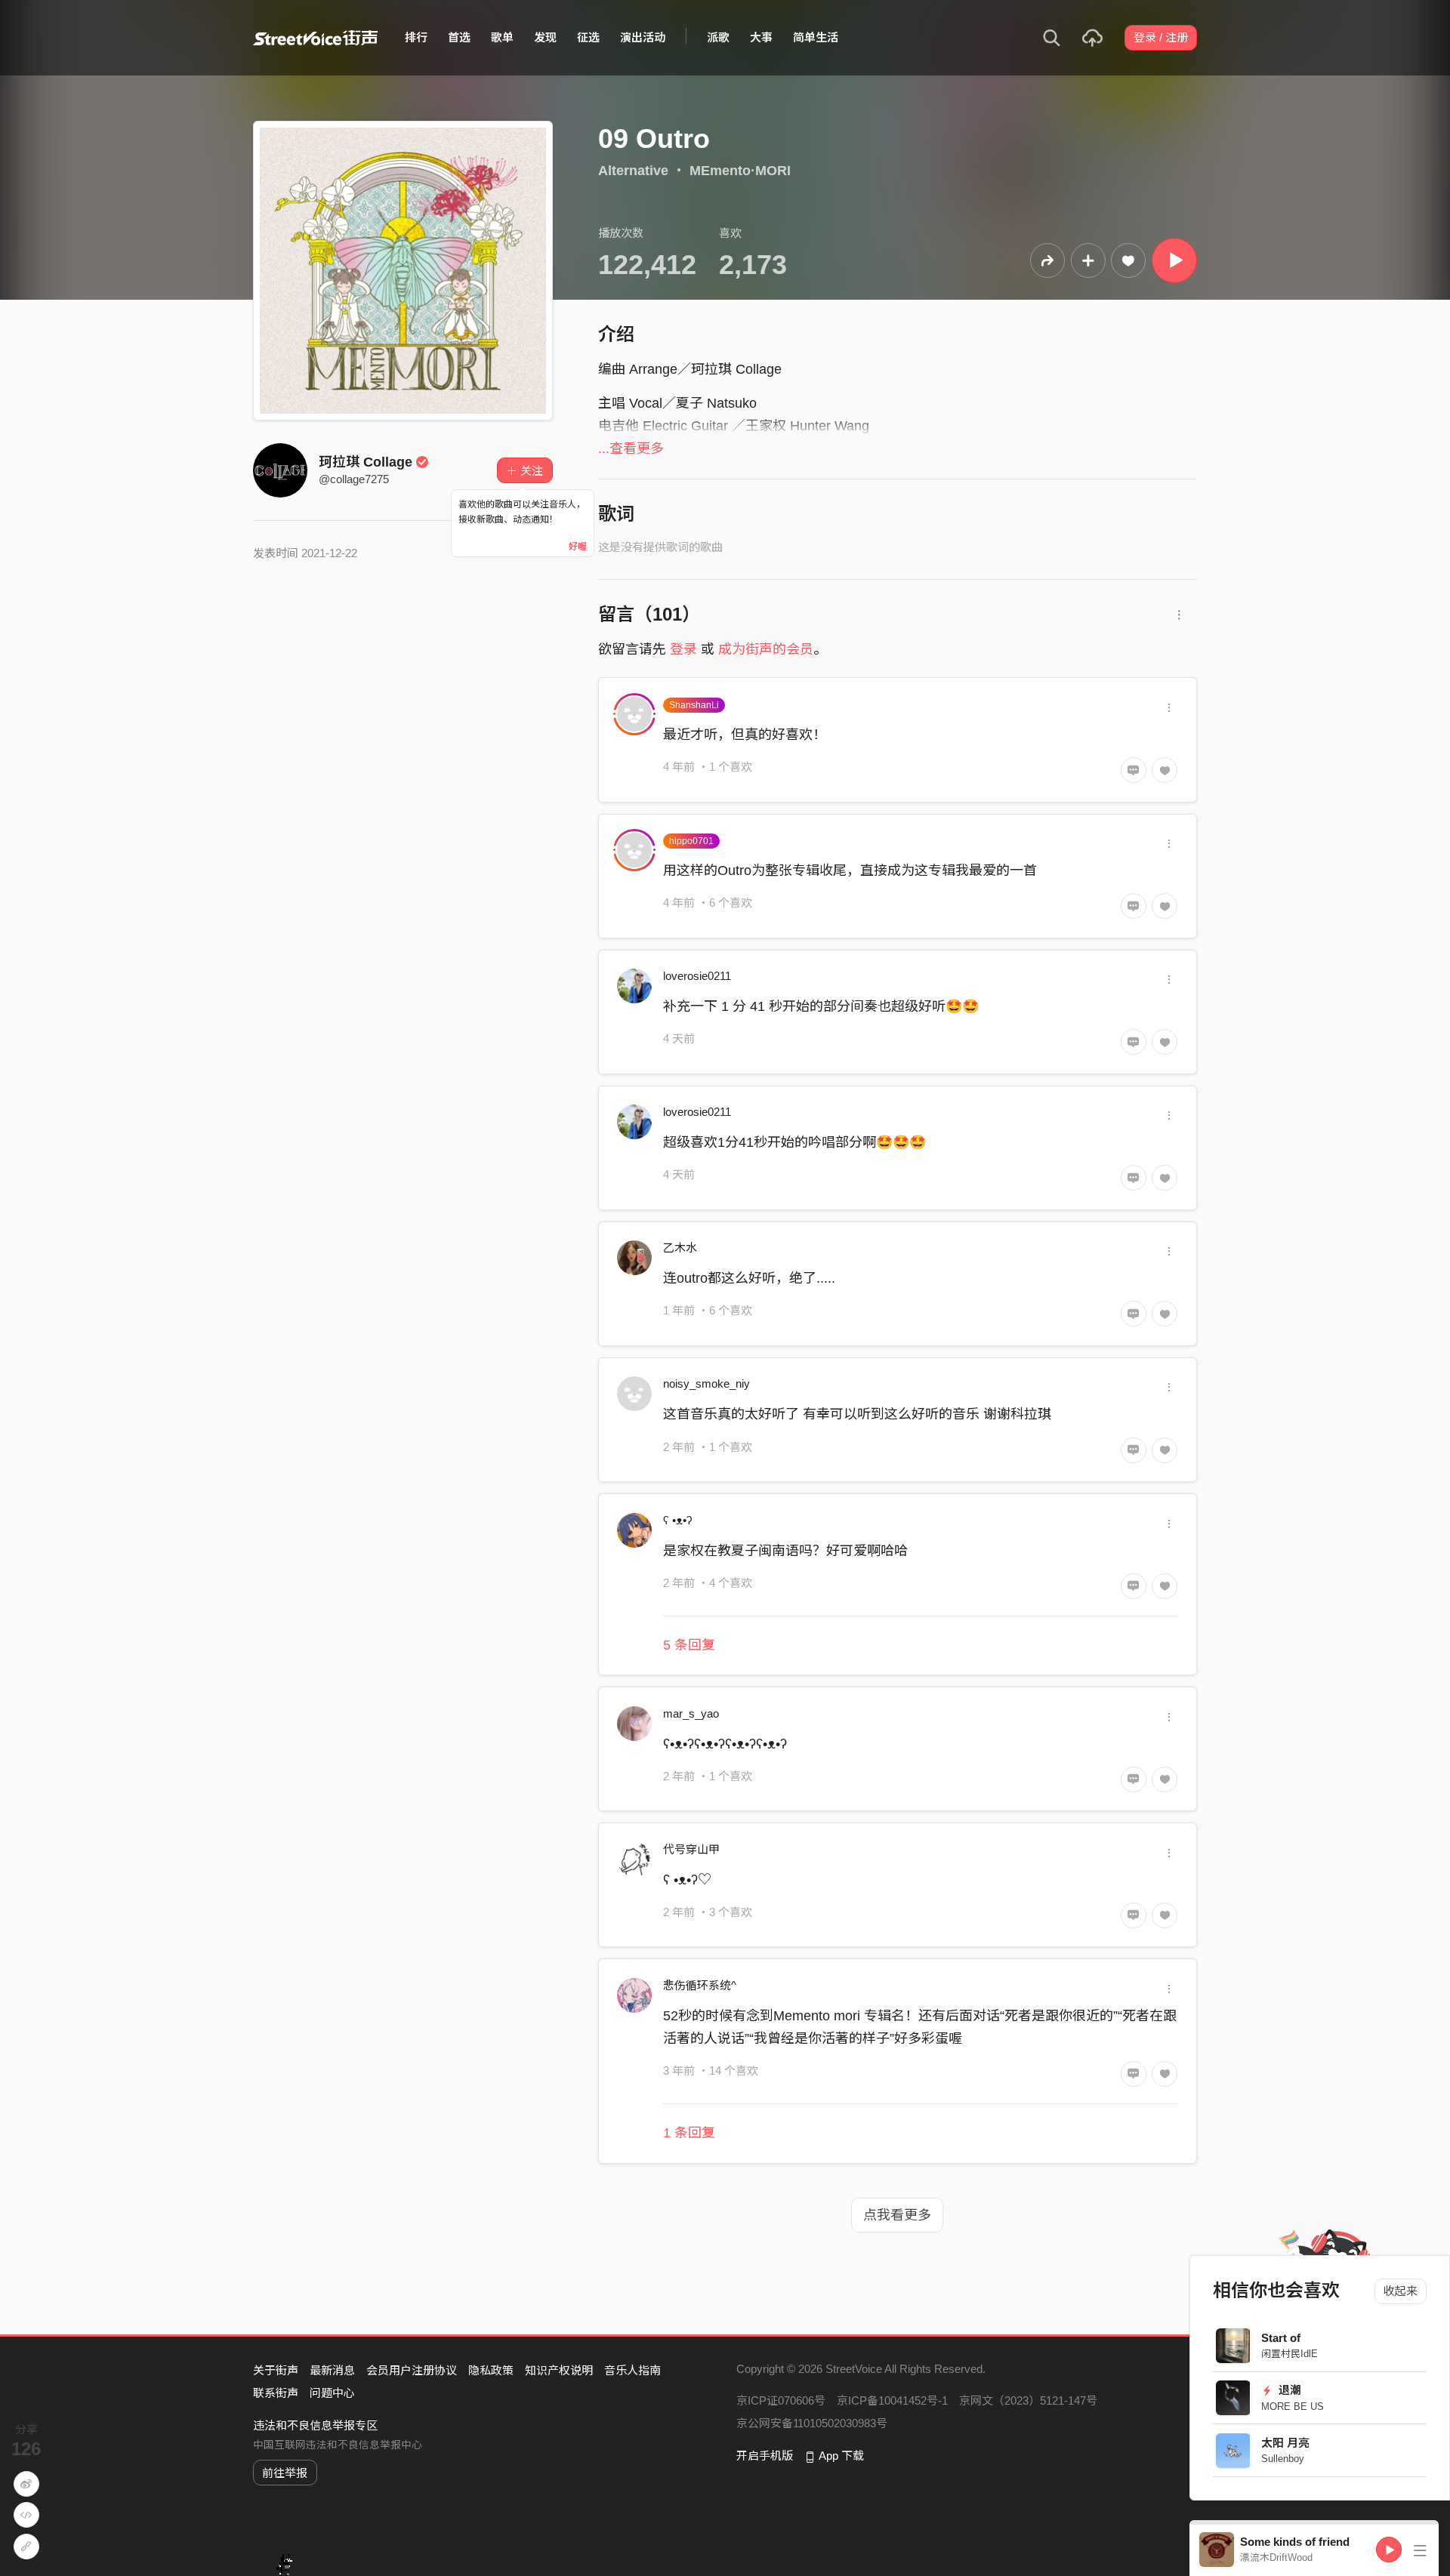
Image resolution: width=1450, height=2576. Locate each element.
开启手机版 (765, 2456)
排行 (416, 37)
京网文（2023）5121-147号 (1028, 2400)
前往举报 (285, 2473)
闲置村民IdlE (1290, 2354)
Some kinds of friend (1295, 2542)
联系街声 (276, 2393)
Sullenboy (1283, 2459)
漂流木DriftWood (1276, 2558)
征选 (588, 37)
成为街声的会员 (766, 649)
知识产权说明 (559, 2370)
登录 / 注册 (1161, 37)
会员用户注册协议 (412, 2370)
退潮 (1289, 2390)
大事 (761, 37)
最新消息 (332, 2370)
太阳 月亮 (1286, 2443)
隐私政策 (491, 2370)
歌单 (502, 37)
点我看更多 (897, 2215)
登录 (683, 649)
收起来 (1401, 2291)
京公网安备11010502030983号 (812, 2423)
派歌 (718, 37)
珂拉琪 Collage (366, 462)
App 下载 (841, 2456)
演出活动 (643, 37)
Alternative (633, 171)
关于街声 (276, 2370)
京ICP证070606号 (781, 2400)
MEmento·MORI (740, 171)
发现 (545, 37)
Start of (1282, 2338)
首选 (459, 37)
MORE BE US (1293, 2407)
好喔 (578, 547)
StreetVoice (315, 38)
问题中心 (332, 2393)
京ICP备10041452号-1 (892, 2400)
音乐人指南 (632, 2370)
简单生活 (816, 37)
